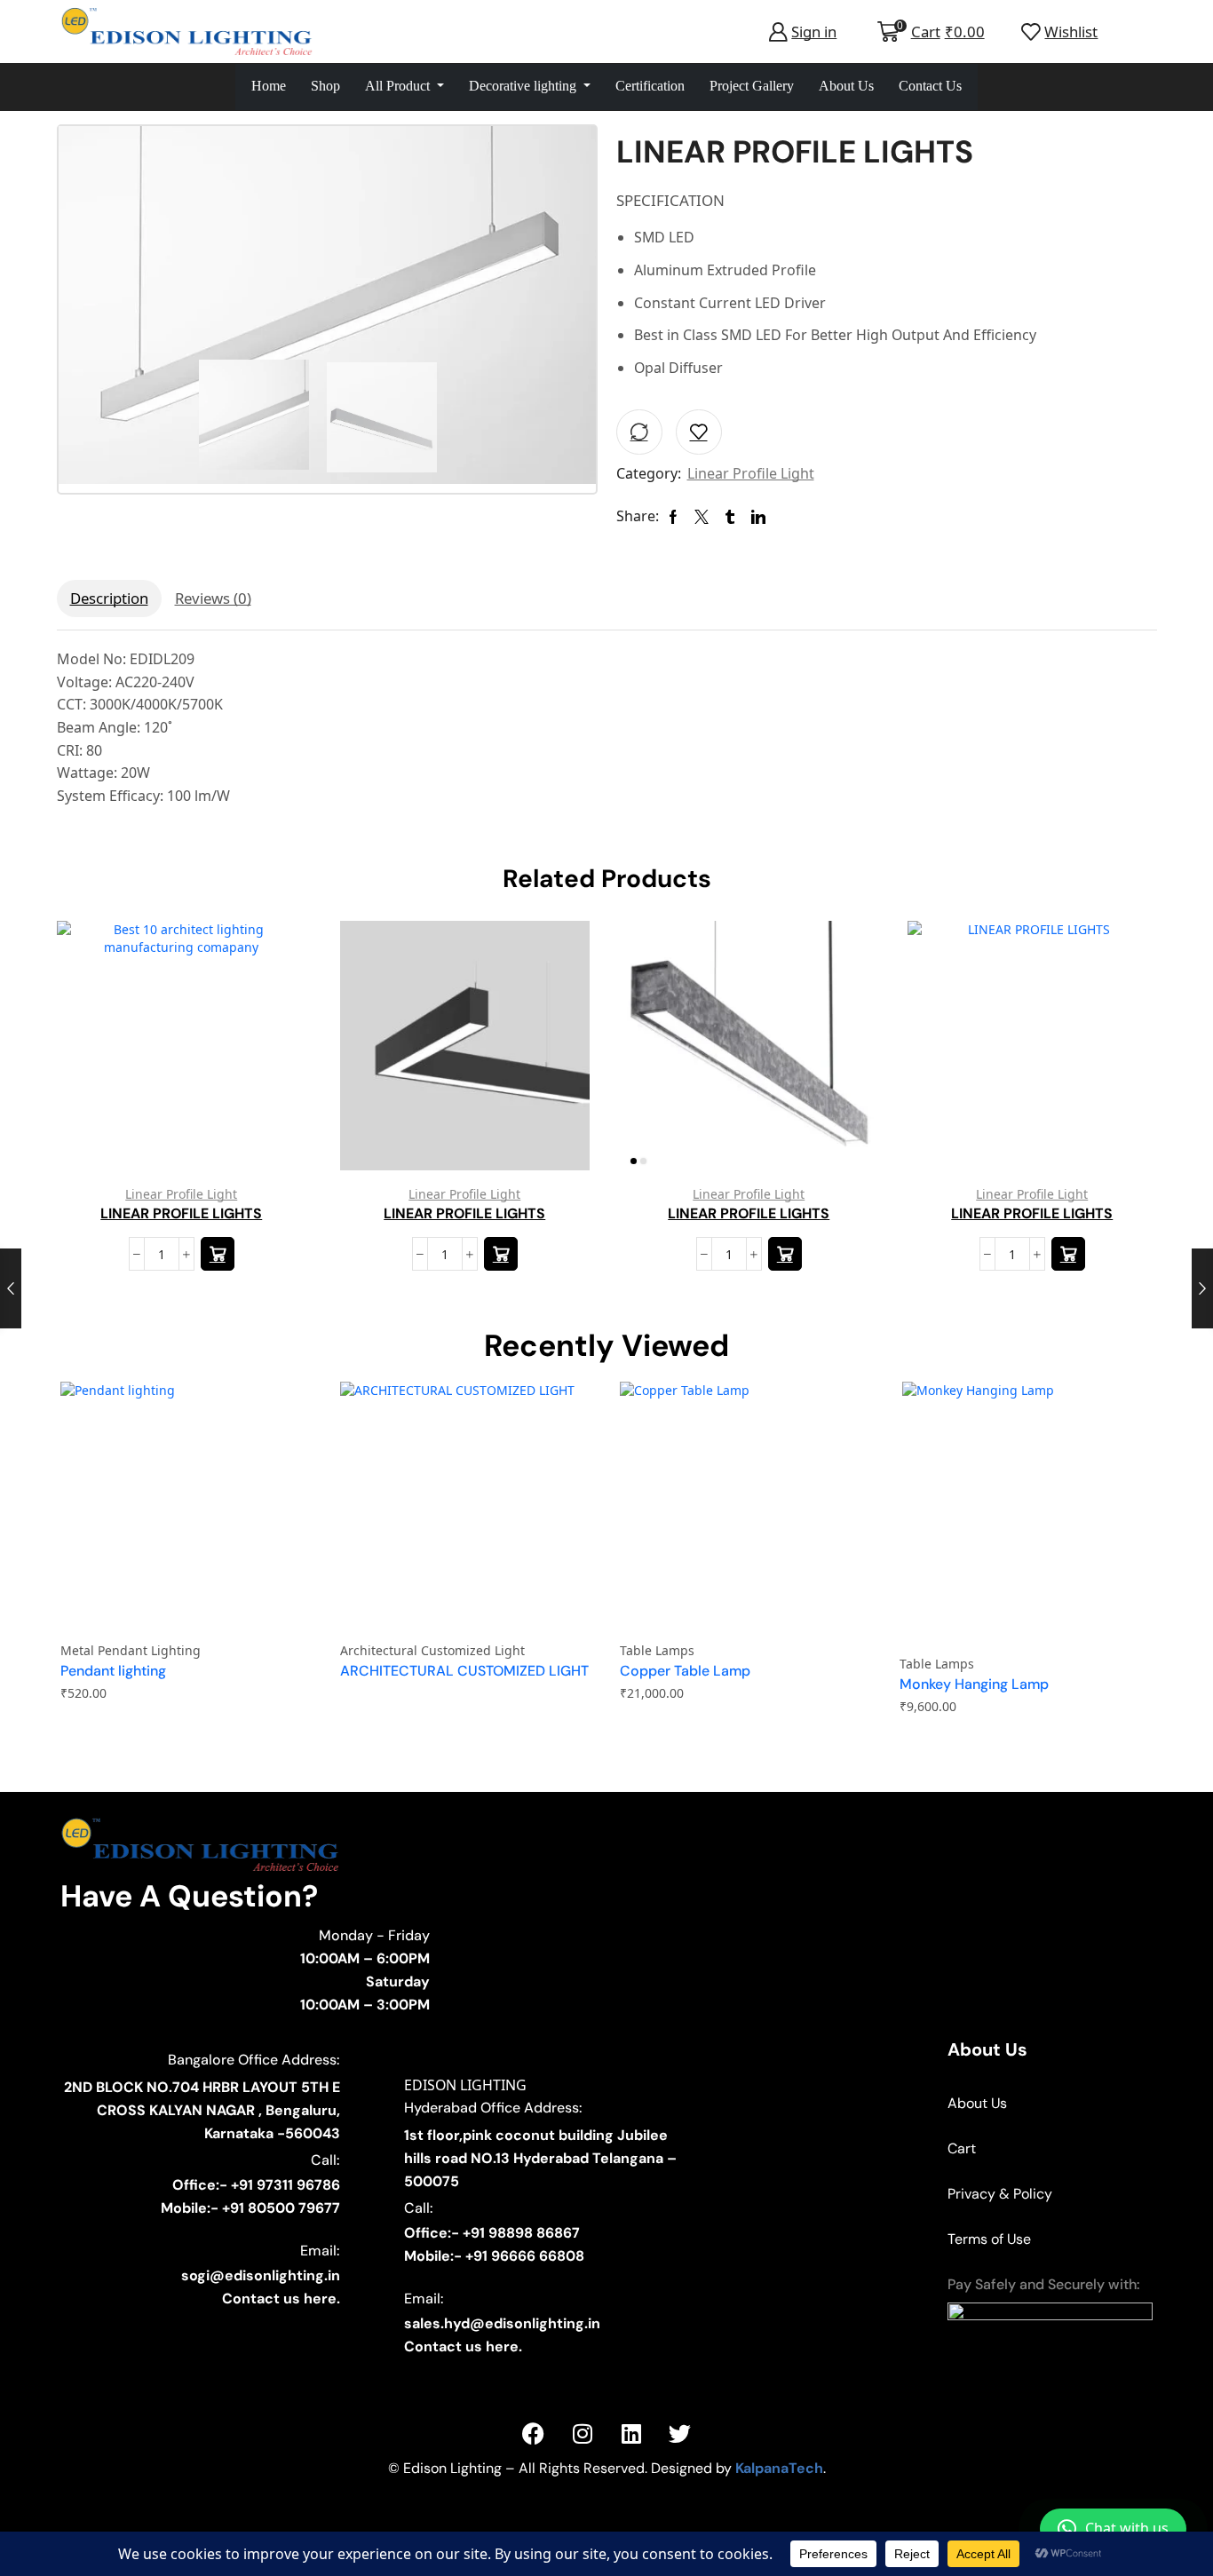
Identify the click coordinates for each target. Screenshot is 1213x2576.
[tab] (109, 598)
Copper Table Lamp (685, 1671)
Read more (272, 1052)
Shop (325, 86)
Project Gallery (752, 86)
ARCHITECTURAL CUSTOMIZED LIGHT (464, 1671)
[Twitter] (680, 2433)
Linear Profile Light (751, 473)
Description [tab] (109, 598)
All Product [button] (399, 86)
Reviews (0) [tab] (213, 598)
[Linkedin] (631, 2433)
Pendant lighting (113, 1671)
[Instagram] (583, 2433)
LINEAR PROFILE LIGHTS (181, 1213)
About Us (846, 86)
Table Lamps (657, 1650)
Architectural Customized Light (432, 1650)
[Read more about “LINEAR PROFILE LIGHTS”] (217, 1254)
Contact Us (930, 86)
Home (269, 86)
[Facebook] (534, 2433)
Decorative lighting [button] (524, 86)
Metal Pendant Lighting (131, 1650)
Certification (650, 86)
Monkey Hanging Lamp (974, 1684)
